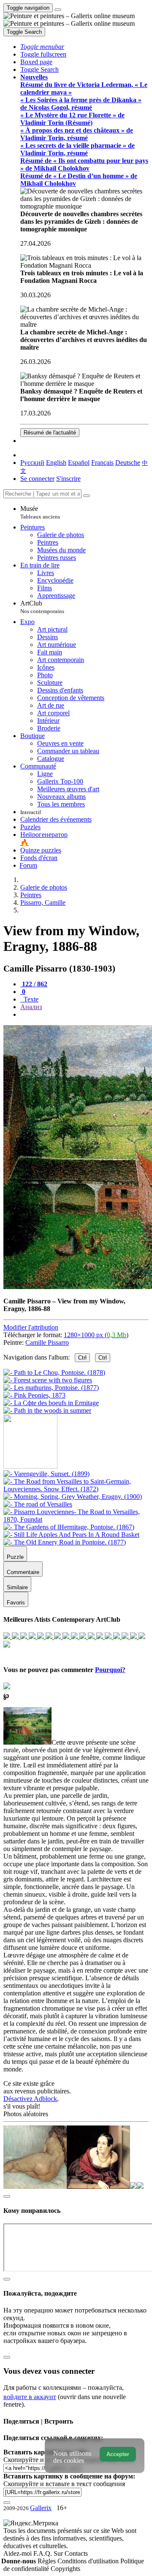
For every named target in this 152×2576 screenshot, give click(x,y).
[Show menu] (58, 10)
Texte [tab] (30, 999)
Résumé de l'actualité (50, 433)
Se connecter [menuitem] (37, 479)
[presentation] (84, 1015)
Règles (47, 2561)
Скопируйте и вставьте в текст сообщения (64, 2484)
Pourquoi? (110, 1670)
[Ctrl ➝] (46, 1474)
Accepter (118, 2454)
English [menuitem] (56, 463)
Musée (40, 512)
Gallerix (41, 2508)
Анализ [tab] (31, 1007)
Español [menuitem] (79, 463)
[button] (42, 47)
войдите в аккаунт (30, 2397)
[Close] (87, 496)
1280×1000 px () (96, 1335)
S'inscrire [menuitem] (68, 479)
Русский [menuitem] (32, 463)
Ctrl (82, 1358)
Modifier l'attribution (31, 1327)
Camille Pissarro (47, 1342)
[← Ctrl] (47, 1410)
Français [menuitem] (102, 463)
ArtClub (42, 607)
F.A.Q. (43, 2553)
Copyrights (65, 2569)
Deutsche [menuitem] (128, 463)
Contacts (76, 2553)
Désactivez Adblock (30, 2099)
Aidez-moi (18, 2553)
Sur (59, 2553)
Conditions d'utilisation (89, 2561)
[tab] (34, 984)
